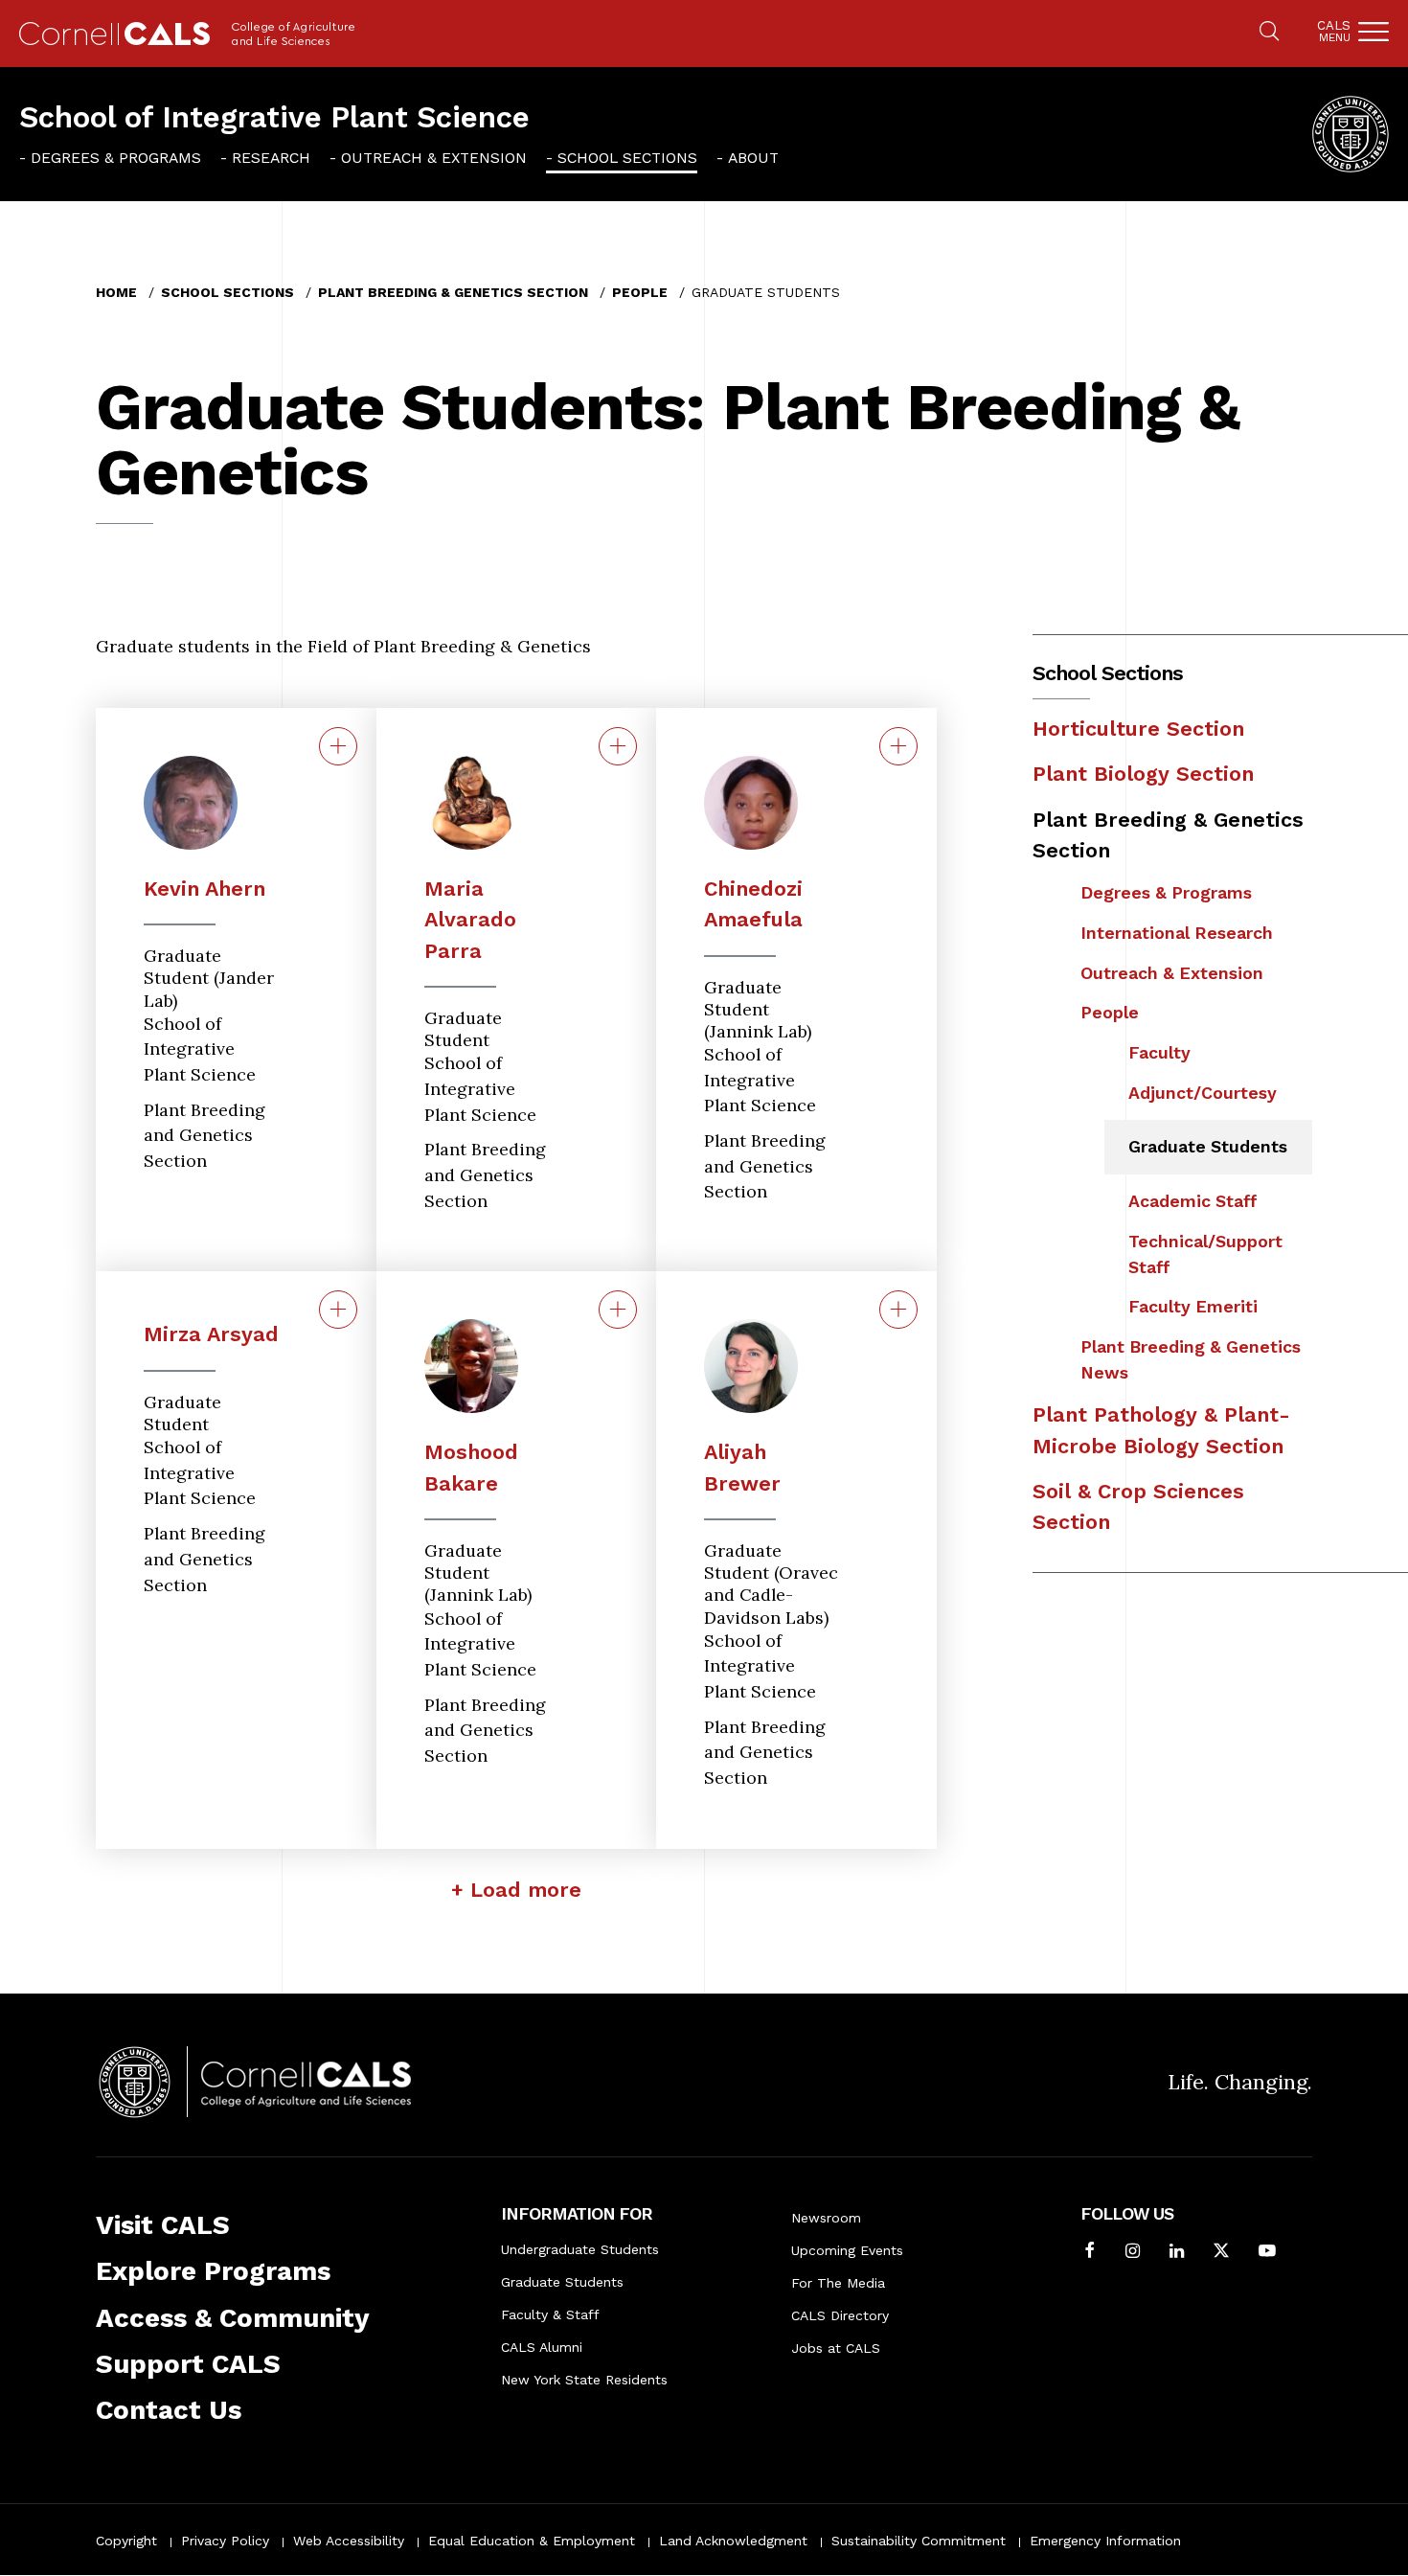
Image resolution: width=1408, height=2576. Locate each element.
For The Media (838, 2283)
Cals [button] (1334, 31)
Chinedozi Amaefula (753, 904)
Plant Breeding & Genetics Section (453, 292)
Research (271, 158)
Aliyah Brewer (742, 1467)
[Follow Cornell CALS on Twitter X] (1221, 2253)
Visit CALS (163, 2225)
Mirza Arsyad (211, 1334)
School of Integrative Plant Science (274, 117)
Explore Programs (213, 2271)
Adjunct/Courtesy (1203, 1093)
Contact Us (169, 2410)
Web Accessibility (349, 2541)
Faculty (1159, 1052)
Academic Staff (1193, 1201)
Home (116, 292)
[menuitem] (110, 158)
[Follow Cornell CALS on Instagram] (1133, 2253)
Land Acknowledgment (733, 2541)
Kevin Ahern (204, 889)
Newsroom (826, 2218)
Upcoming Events (847, 2250)
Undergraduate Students (580, 2249)
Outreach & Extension (434, 158)
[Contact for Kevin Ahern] (338, 746)
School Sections (627, 158)
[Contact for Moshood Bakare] (618, 1310)
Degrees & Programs (116, 158)
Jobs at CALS (836, 2348)
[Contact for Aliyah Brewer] (898, 1310)
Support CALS (188, 2364)
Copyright (126, 2541)
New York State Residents (584, 2380)
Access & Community (233, 2318)
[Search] (1269, 33)
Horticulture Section (1138, 729)
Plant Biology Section (1143, 774)
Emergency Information (1105, 2541)
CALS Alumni (542, 2347)
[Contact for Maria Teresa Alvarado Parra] (618, 746)
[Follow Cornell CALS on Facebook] (1090, 2253)
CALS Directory (840, 2315)
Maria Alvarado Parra (470, 920)
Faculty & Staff (550, 2314)
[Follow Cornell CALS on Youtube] (1267, 2253)
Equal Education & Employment (532, 2541)
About (753, 158)
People (640, 292)
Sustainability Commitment (919, 2541)
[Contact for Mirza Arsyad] (338, 1310)
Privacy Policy (225, 2541)
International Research (1177, 933)
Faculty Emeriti (1193, 1306)
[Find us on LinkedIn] (1177, 2253)
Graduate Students (1208, 1146)
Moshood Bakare (471, 1467)
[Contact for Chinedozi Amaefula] (898, 746)
